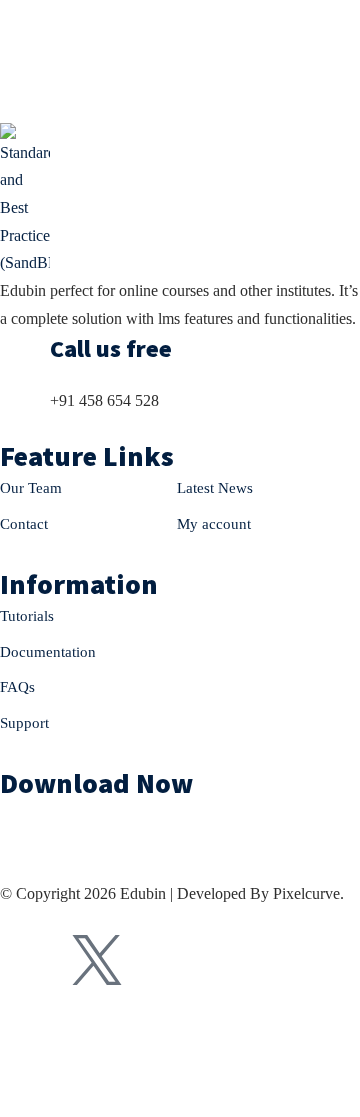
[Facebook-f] (25, 960)
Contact (24, 524)
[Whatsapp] (241, 960)
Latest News (215, 488)
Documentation (48, 652)
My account (214, 524)
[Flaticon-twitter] (97, 960)
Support (24, 723)
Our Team (31, 488)
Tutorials (27, 616)
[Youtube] (169, 960)
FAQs (17, 687)
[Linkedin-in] (313, 960)
